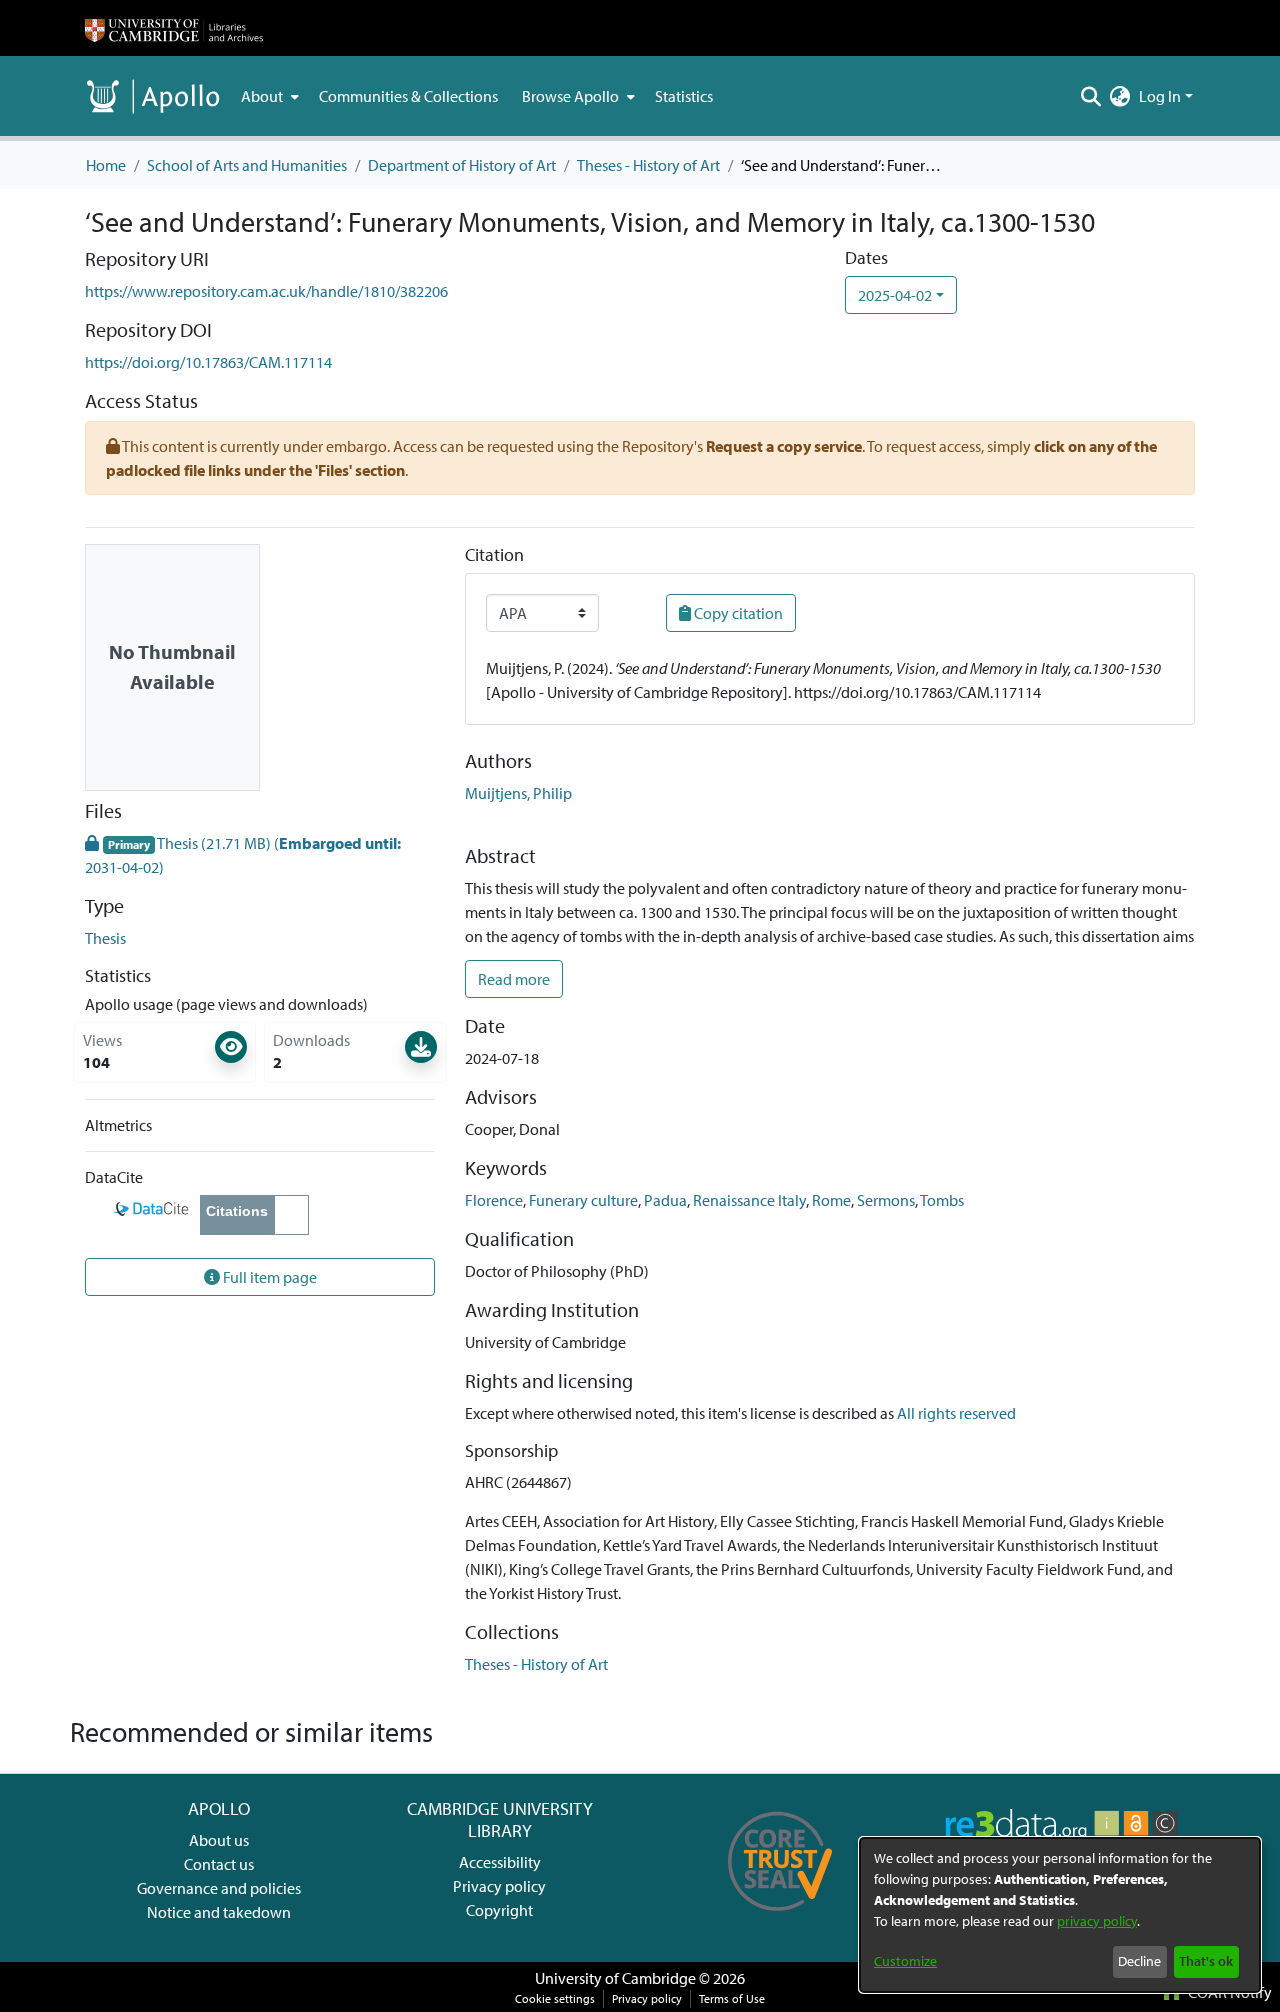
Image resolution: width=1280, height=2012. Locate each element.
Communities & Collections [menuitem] (408, 96)
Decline (1139, 1961)
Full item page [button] (268, 1277)
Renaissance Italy (749, 1200)
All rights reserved (956, 1413)
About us (219, 1840)
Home (106, 165)
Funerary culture (583, 1200)
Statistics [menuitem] (684, 96)
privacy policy (1097, 1921)
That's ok (1206, 1961)
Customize (905, 1961)
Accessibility (500, 1862)
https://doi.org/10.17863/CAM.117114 (208, 362)
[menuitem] (268, 96)
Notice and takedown (219, 1912)
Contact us (219, 1864)
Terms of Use (732, 1998)
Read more (514, 979)
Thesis (105, 938)
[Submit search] (1091, 96)
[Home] (174, 28)
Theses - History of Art (648, 165)
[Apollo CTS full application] (780, 1918)
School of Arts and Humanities (247, 165)
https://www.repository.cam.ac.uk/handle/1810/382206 (266, 291)
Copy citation (737, 613)
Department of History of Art (462, 165)
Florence (494, 1200)
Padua (665, 1200)
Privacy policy (499, 1886)
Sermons (886, 1200)
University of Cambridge (615, 1978)
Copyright (499, 1910)
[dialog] (1060, 1915)
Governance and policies (219, 1888)
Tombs (942, 1200)
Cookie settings (555, 1998)
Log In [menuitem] (1160, 96)
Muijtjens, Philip (518, 793)
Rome (831, 1200)
